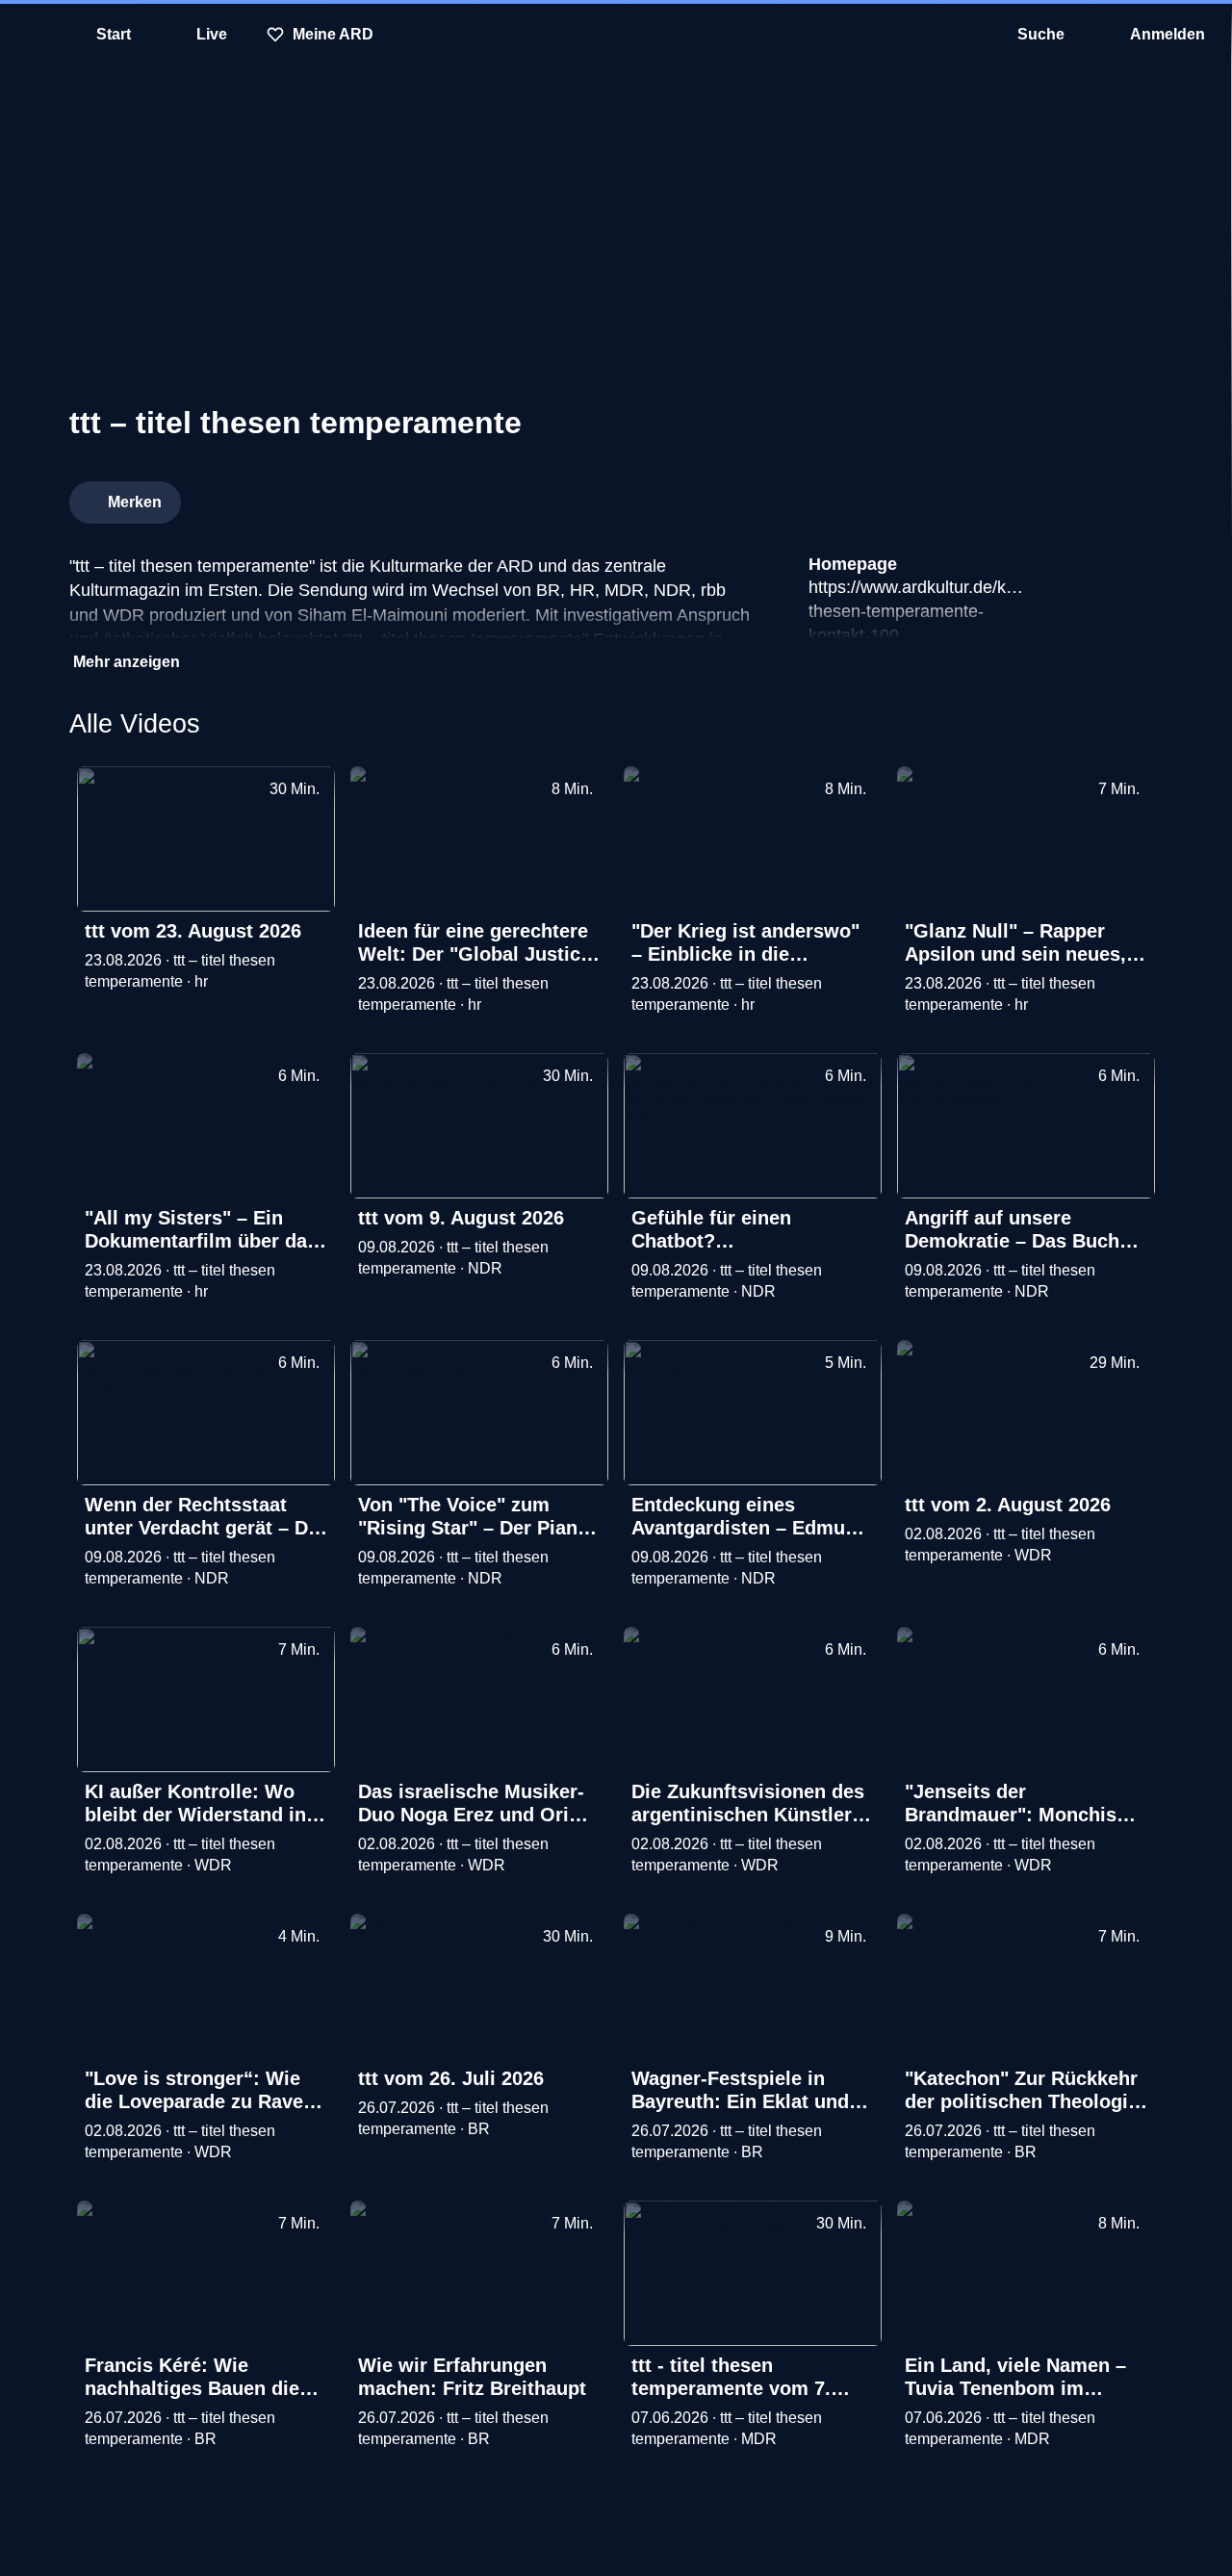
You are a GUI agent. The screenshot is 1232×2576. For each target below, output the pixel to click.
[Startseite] (616, 35)
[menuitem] (29, 35)
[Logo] (1018, 497)
